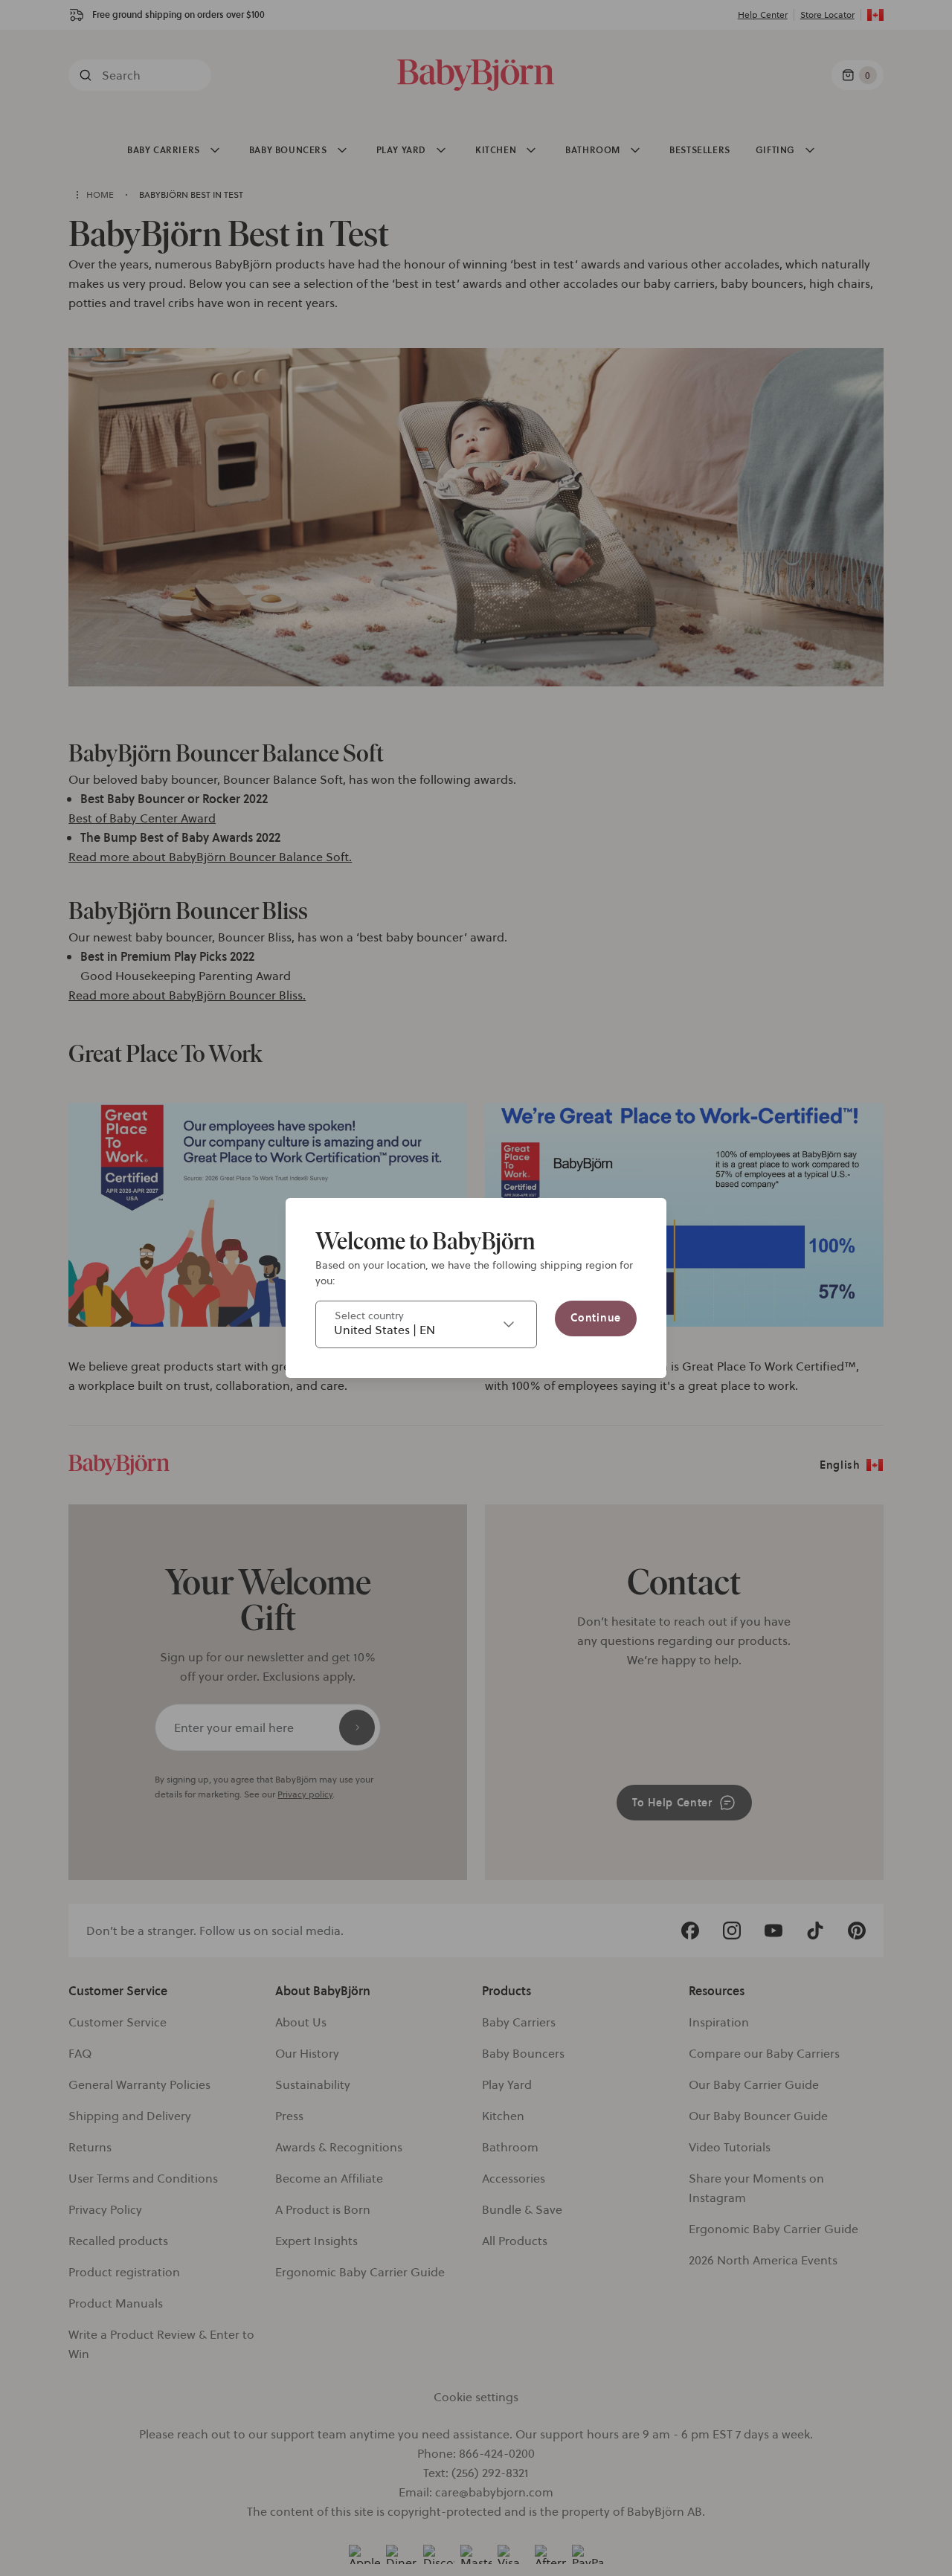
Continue (596, 1318)
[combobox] (426, 1324)
